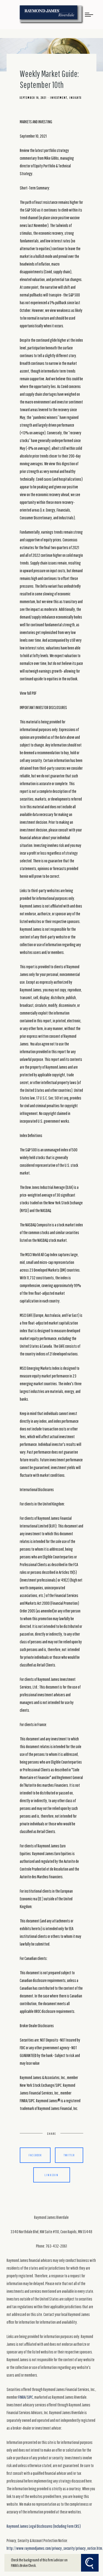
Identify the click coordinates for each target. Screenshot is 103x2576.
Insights (75, 98)
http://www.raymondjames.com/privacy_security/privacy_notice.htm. (55, 2548)
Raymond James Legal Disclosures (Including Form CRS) (44, 2526)
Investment (59, 98)
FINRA (22, 2397)
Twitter (69, 2155)
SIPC (30, 2397)
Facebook (35, 2155)
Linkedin (51, 2175)
